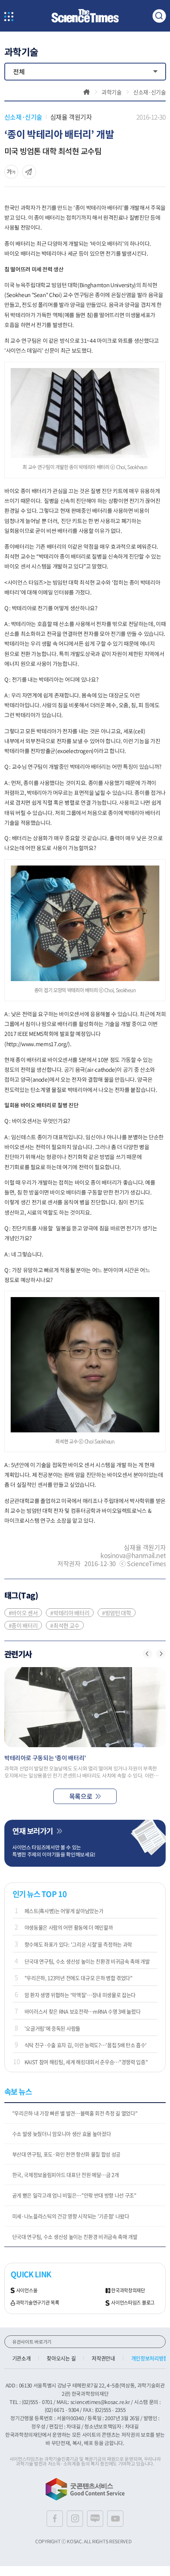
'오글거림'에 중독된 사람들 (52, 2028)
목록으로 (81, 1796)
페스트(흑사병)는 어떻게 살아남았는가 (64, 1911)
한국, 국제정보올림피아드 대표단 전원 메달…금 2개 (66, 2175)
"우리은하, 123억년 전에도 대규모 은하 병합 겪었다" (78, 1978)
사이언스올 (27, 2291)
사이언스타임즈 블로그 (133, 2303)
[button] (147, 1654)
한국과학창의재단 (128, 2291)
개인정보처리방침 (150, 2358)
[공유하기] (11, 172)
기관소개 (22, 2358)
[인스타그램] (75, 2519)
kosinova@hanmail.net (133, 1555)
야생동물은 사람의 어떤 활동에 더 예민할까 (69, 1927)
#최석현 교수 (65, 1625)
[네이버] (95, 2519)
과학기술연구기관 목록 (38, 2303)
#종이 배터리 (23, 1625)
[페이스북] (55, 2519)
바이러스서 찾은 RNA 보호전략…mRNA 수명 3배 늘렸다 (83, 2011)
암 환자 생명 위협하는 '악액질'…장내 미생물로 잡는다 (80, 1995)
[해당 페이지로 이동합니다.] (85, 1707)
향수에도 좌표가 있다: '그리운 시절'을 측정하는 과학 (78, 1944)
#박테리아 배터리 (70, 1613)
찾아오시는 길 (61, 2358)
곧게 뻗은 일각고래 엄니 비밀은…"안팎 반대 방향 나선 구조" (74, 2195)
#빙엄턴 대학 (117, 1613)
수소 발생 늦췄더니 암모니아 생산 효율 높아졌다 (62, 2134)
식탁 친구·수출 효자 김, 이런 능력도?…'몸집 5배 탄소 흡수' (86, 2045)
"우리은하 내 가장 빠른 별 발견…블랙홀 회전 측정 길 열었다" (75, 2113)
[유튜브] (115, 2519)
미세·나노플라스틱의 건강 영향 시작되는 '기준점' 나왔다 (71, 2216)
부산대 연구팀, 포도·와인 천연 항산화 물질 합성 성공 (66, 2154)
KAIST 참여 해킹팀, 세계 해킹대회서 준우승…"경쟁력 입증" (86, 2062)
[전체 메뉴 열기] (9, 17)
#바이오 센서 (23, 1613)
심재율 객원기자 (71, 117)
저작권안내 (103, 2358)
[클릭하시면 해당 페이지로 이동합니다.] (85, 16)
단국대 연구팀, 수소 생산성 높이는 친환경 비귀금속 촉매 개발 (87, 1961)
